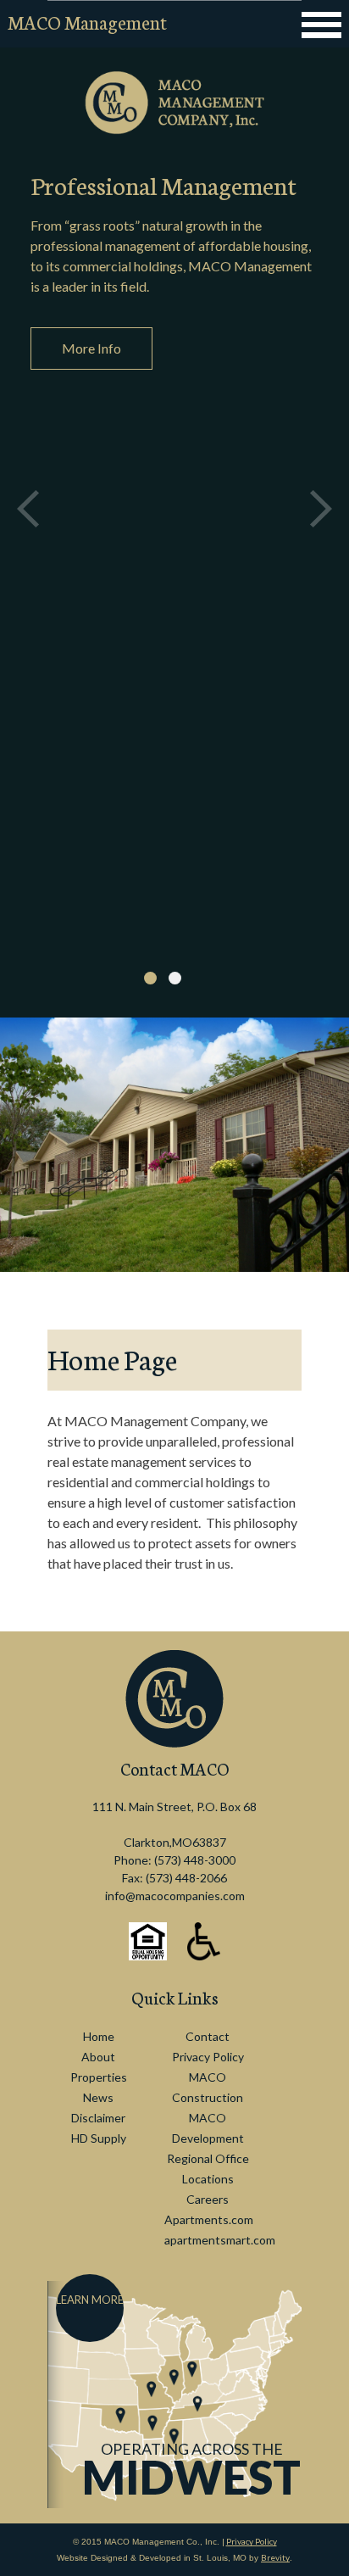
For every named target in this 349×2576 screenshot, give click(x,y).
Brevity (275, 2557)
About (98, 2057)
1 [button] (150, 978)
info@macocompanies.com (175, 1896)
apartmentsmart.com (220, 2240)
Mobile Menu (320, 25)
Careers (208, 2199)
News (98, 2097)
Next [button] (321, 509)
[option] (174, 509)
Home (99, 2036)
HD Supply (99, 2138)
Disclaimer (98, 2118)
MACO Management (87, 22)
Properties (99, 2077)
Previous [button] (28, 509)
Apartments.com (209, 2219)
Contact (208, 2036)
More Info (91, 348)
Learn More (90, 2300)
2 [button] (175, 978)
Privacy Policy (208, 2057)
